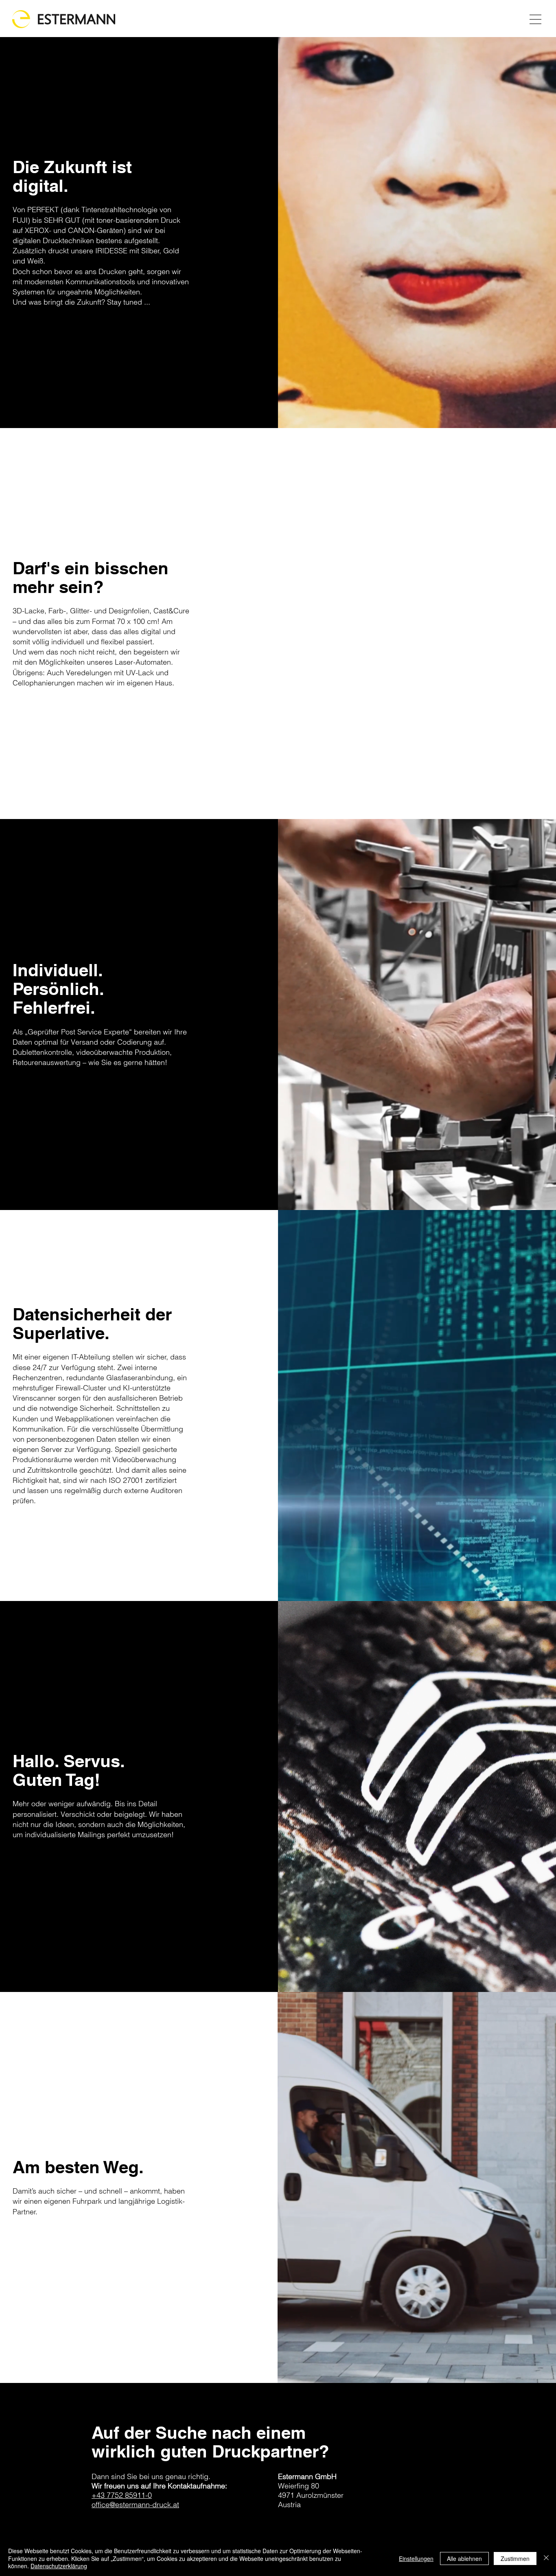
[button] (535, 19)
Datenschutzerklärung (59, 2566)
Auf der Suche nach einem (199, 2433)
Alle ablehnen (464, 2558)
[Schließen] (546, 2558)
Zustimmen (515, 2558)
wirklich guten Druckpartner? (210, 2451)
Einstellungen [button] (416, 2558)
